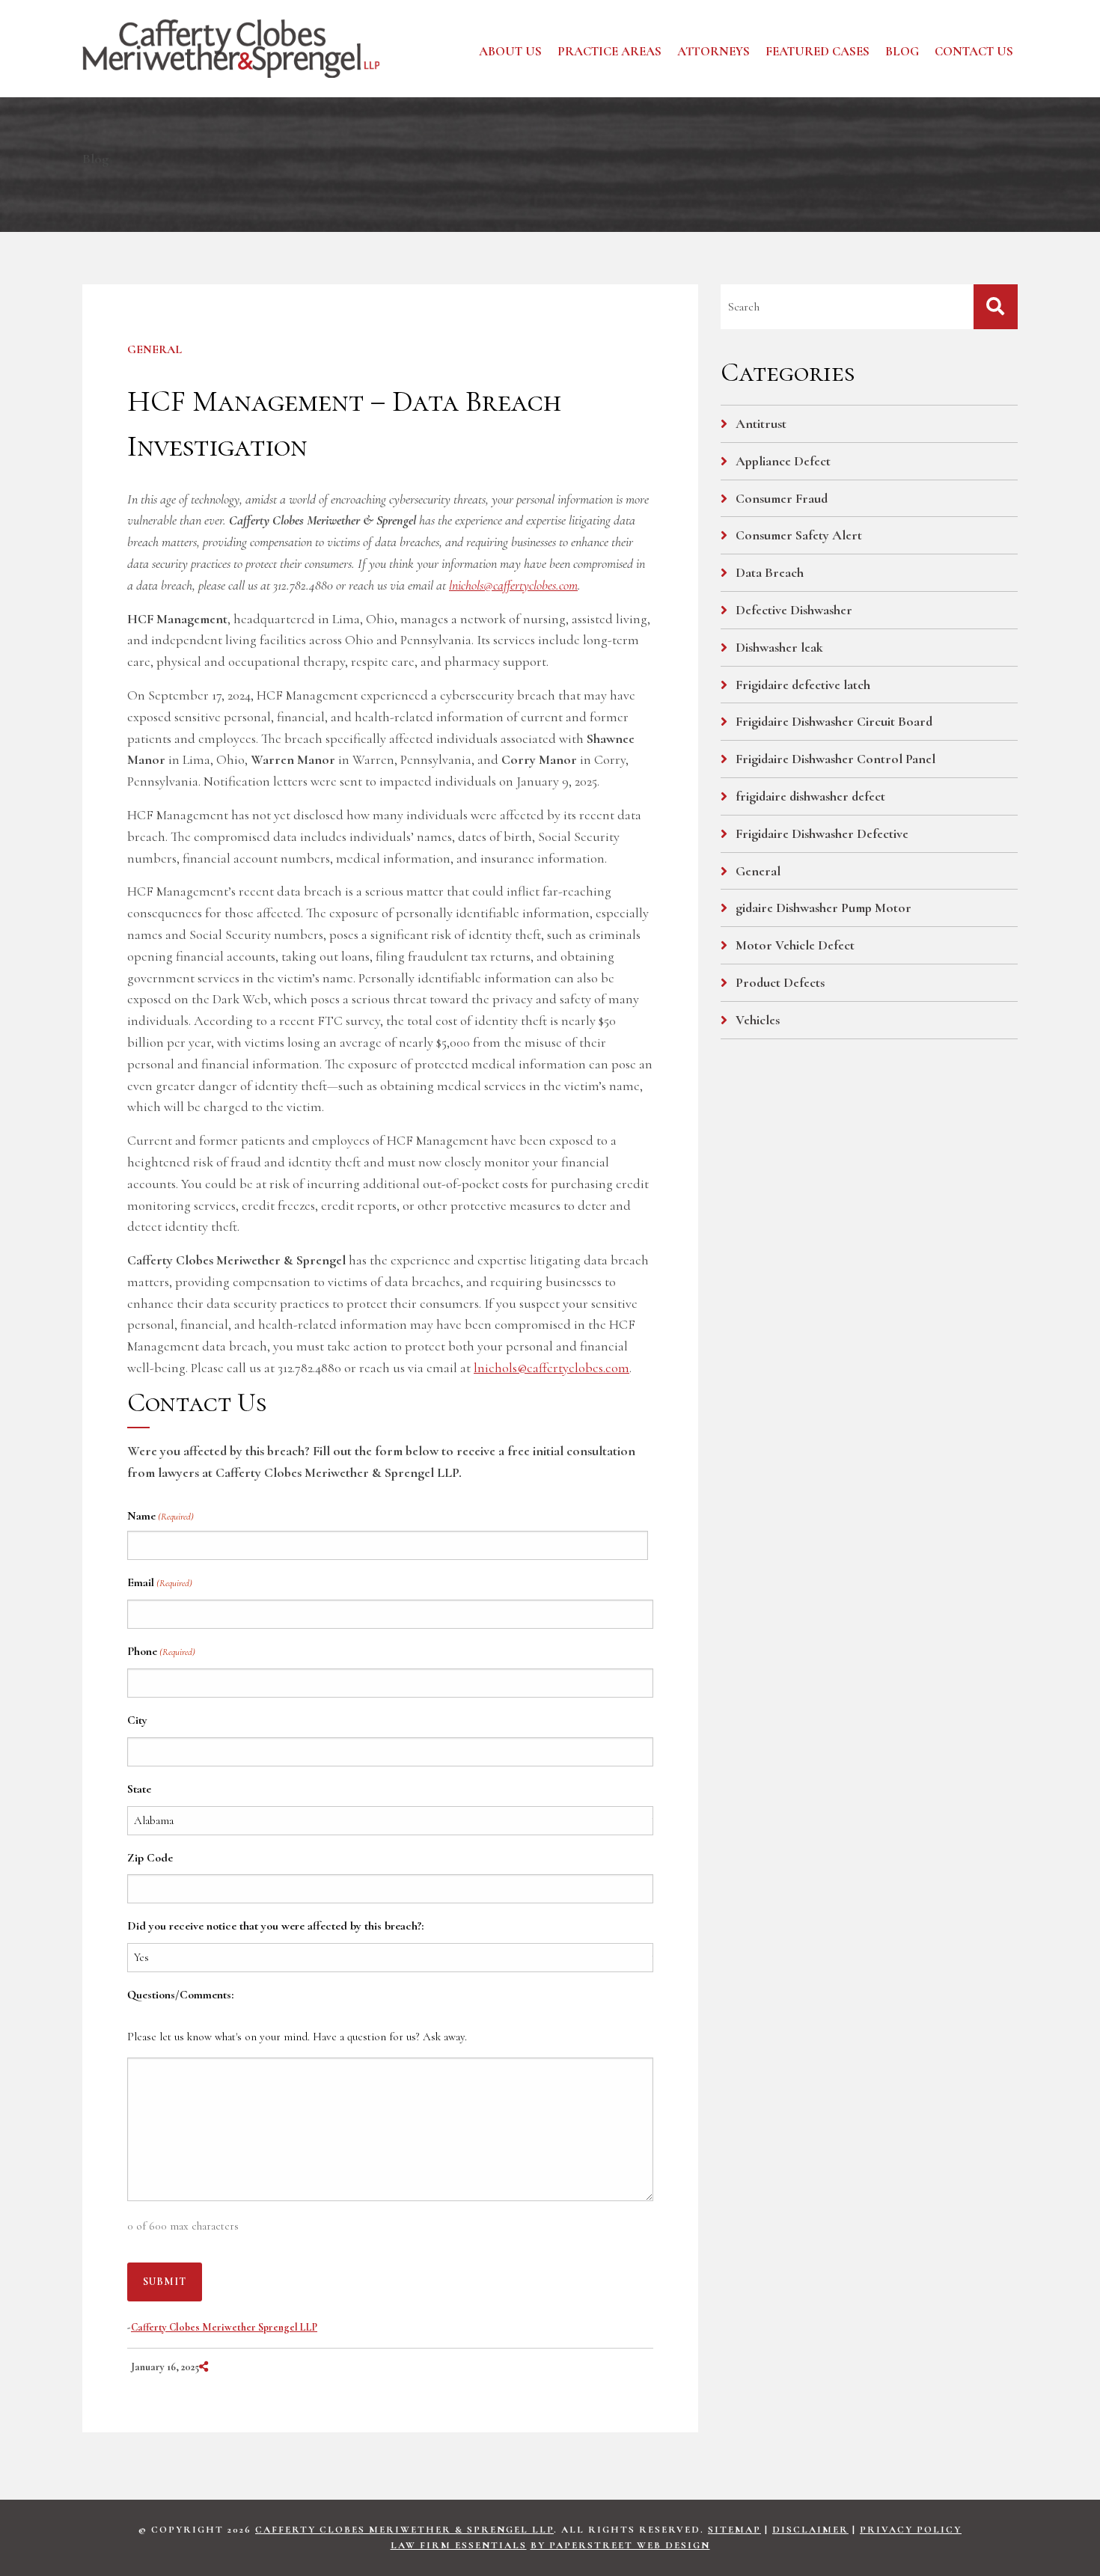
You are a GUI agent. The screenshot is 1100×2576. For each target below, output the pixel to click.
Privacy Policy (911, 2530)
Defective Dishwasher (794, 610)
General (155, 349)
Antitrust (761, 423)
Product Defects (780, 982)
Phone (161, 1651)
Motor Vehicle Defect (795, 945)
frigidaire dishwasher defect (810, 796)
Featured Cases (818, 51)
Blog (902, 51)
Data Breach (770, 572)
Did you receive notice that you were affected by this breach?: (275, 1926)
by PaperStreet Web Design (620, 2545)
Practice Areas (609, 51)
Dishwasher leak (779, 647)
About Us (510, 51)
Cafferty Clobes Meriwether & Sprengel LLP (404, 2530)
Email (160, 1582)
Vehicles (758, 1020)
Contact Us (974, 51)
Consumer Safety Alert (799, 535)
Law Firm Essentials (459, 2545)
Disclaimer (810, 2530)
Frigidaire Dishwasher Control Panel (835, 759)
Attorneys (714, 51)
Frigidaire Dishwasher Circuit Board (834, 721)
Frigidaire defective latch (803, 685)
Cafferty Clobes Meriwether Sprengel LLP (224, 2327)
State (139, 1789)
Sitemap (734, 2530)
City (137, 1720)
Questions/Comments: (180, 1995)
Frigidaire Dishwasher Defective (822, 833)
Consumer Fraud (782, 498)
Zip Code (150, 1858)
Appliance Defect (783, 461)
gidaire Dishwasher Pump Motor (824, 908)
